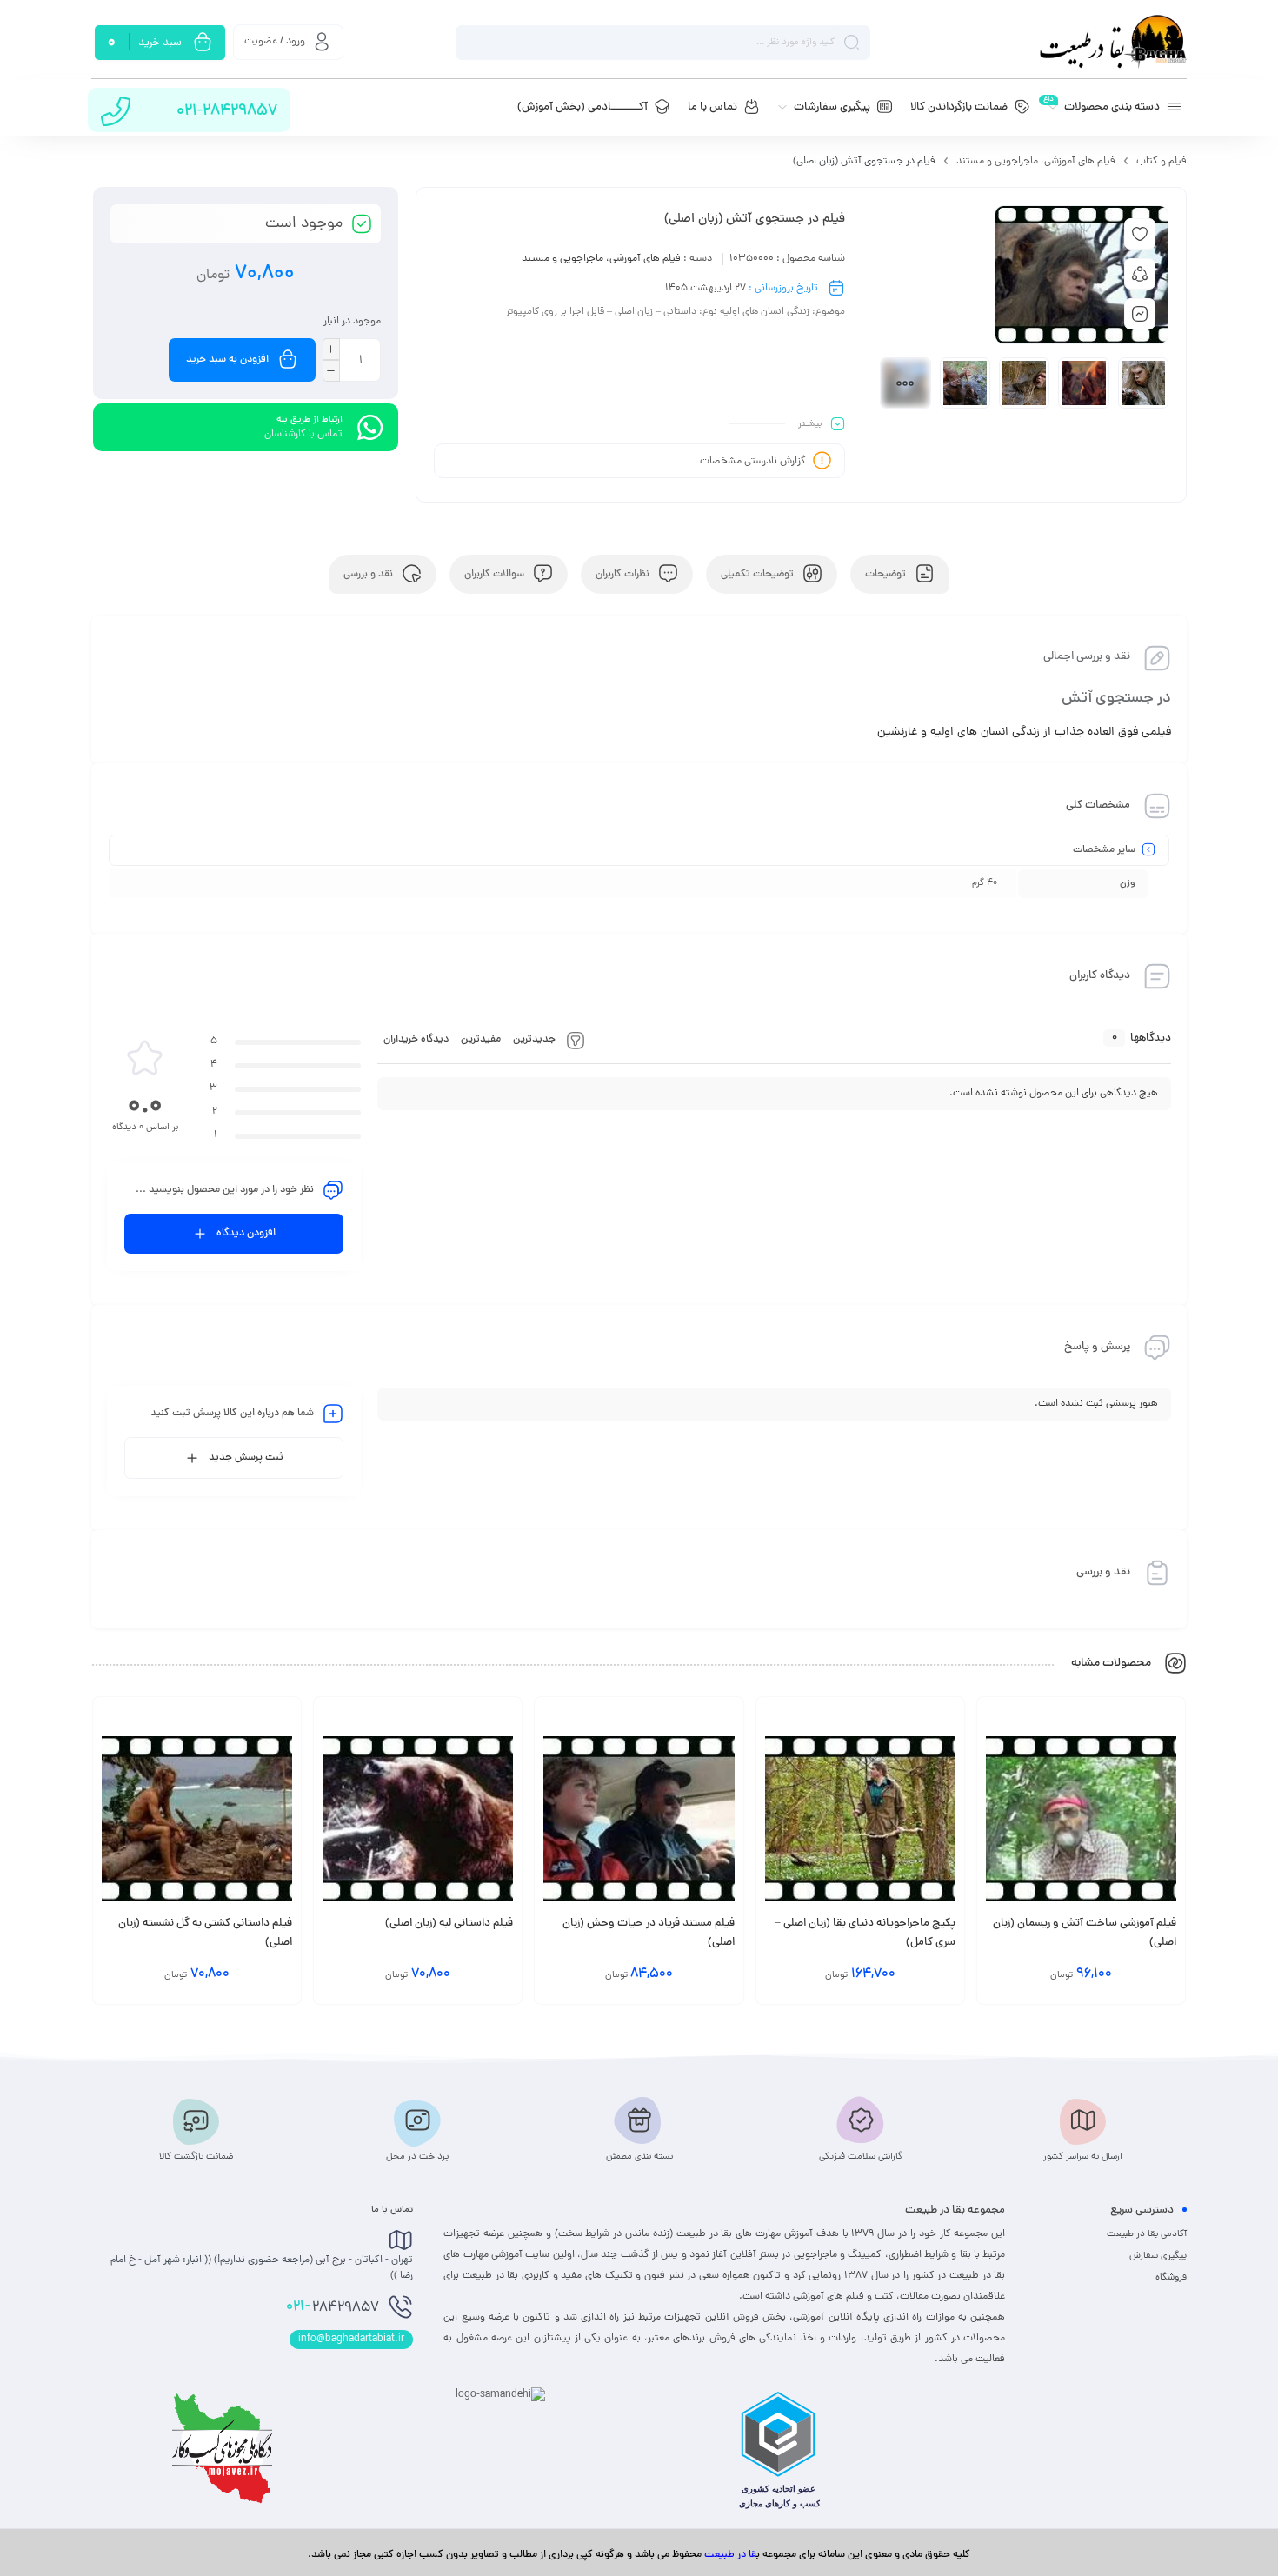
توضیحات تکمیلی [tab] (759, 575)
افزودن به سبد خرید (227, 360)
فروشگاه (1171, 2278)
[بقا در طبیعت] (1113, 42)
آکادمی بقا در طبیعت (1147, 2234)
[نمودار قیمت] (1140, 314)
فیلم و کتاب (1162, 162)
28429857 (333, 2307)
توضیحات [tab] (887, 575)
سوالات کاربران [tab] (496, 575)
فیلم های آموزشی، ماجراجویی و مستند (1036, 162)
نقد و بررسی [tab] (369, 575)
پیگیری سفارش (1158, 2256)
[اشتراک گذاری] (1140, 274)
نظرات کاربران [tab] (624, 575)
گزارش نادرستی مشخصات (753, 462)
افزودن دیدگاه (246, 1234)
